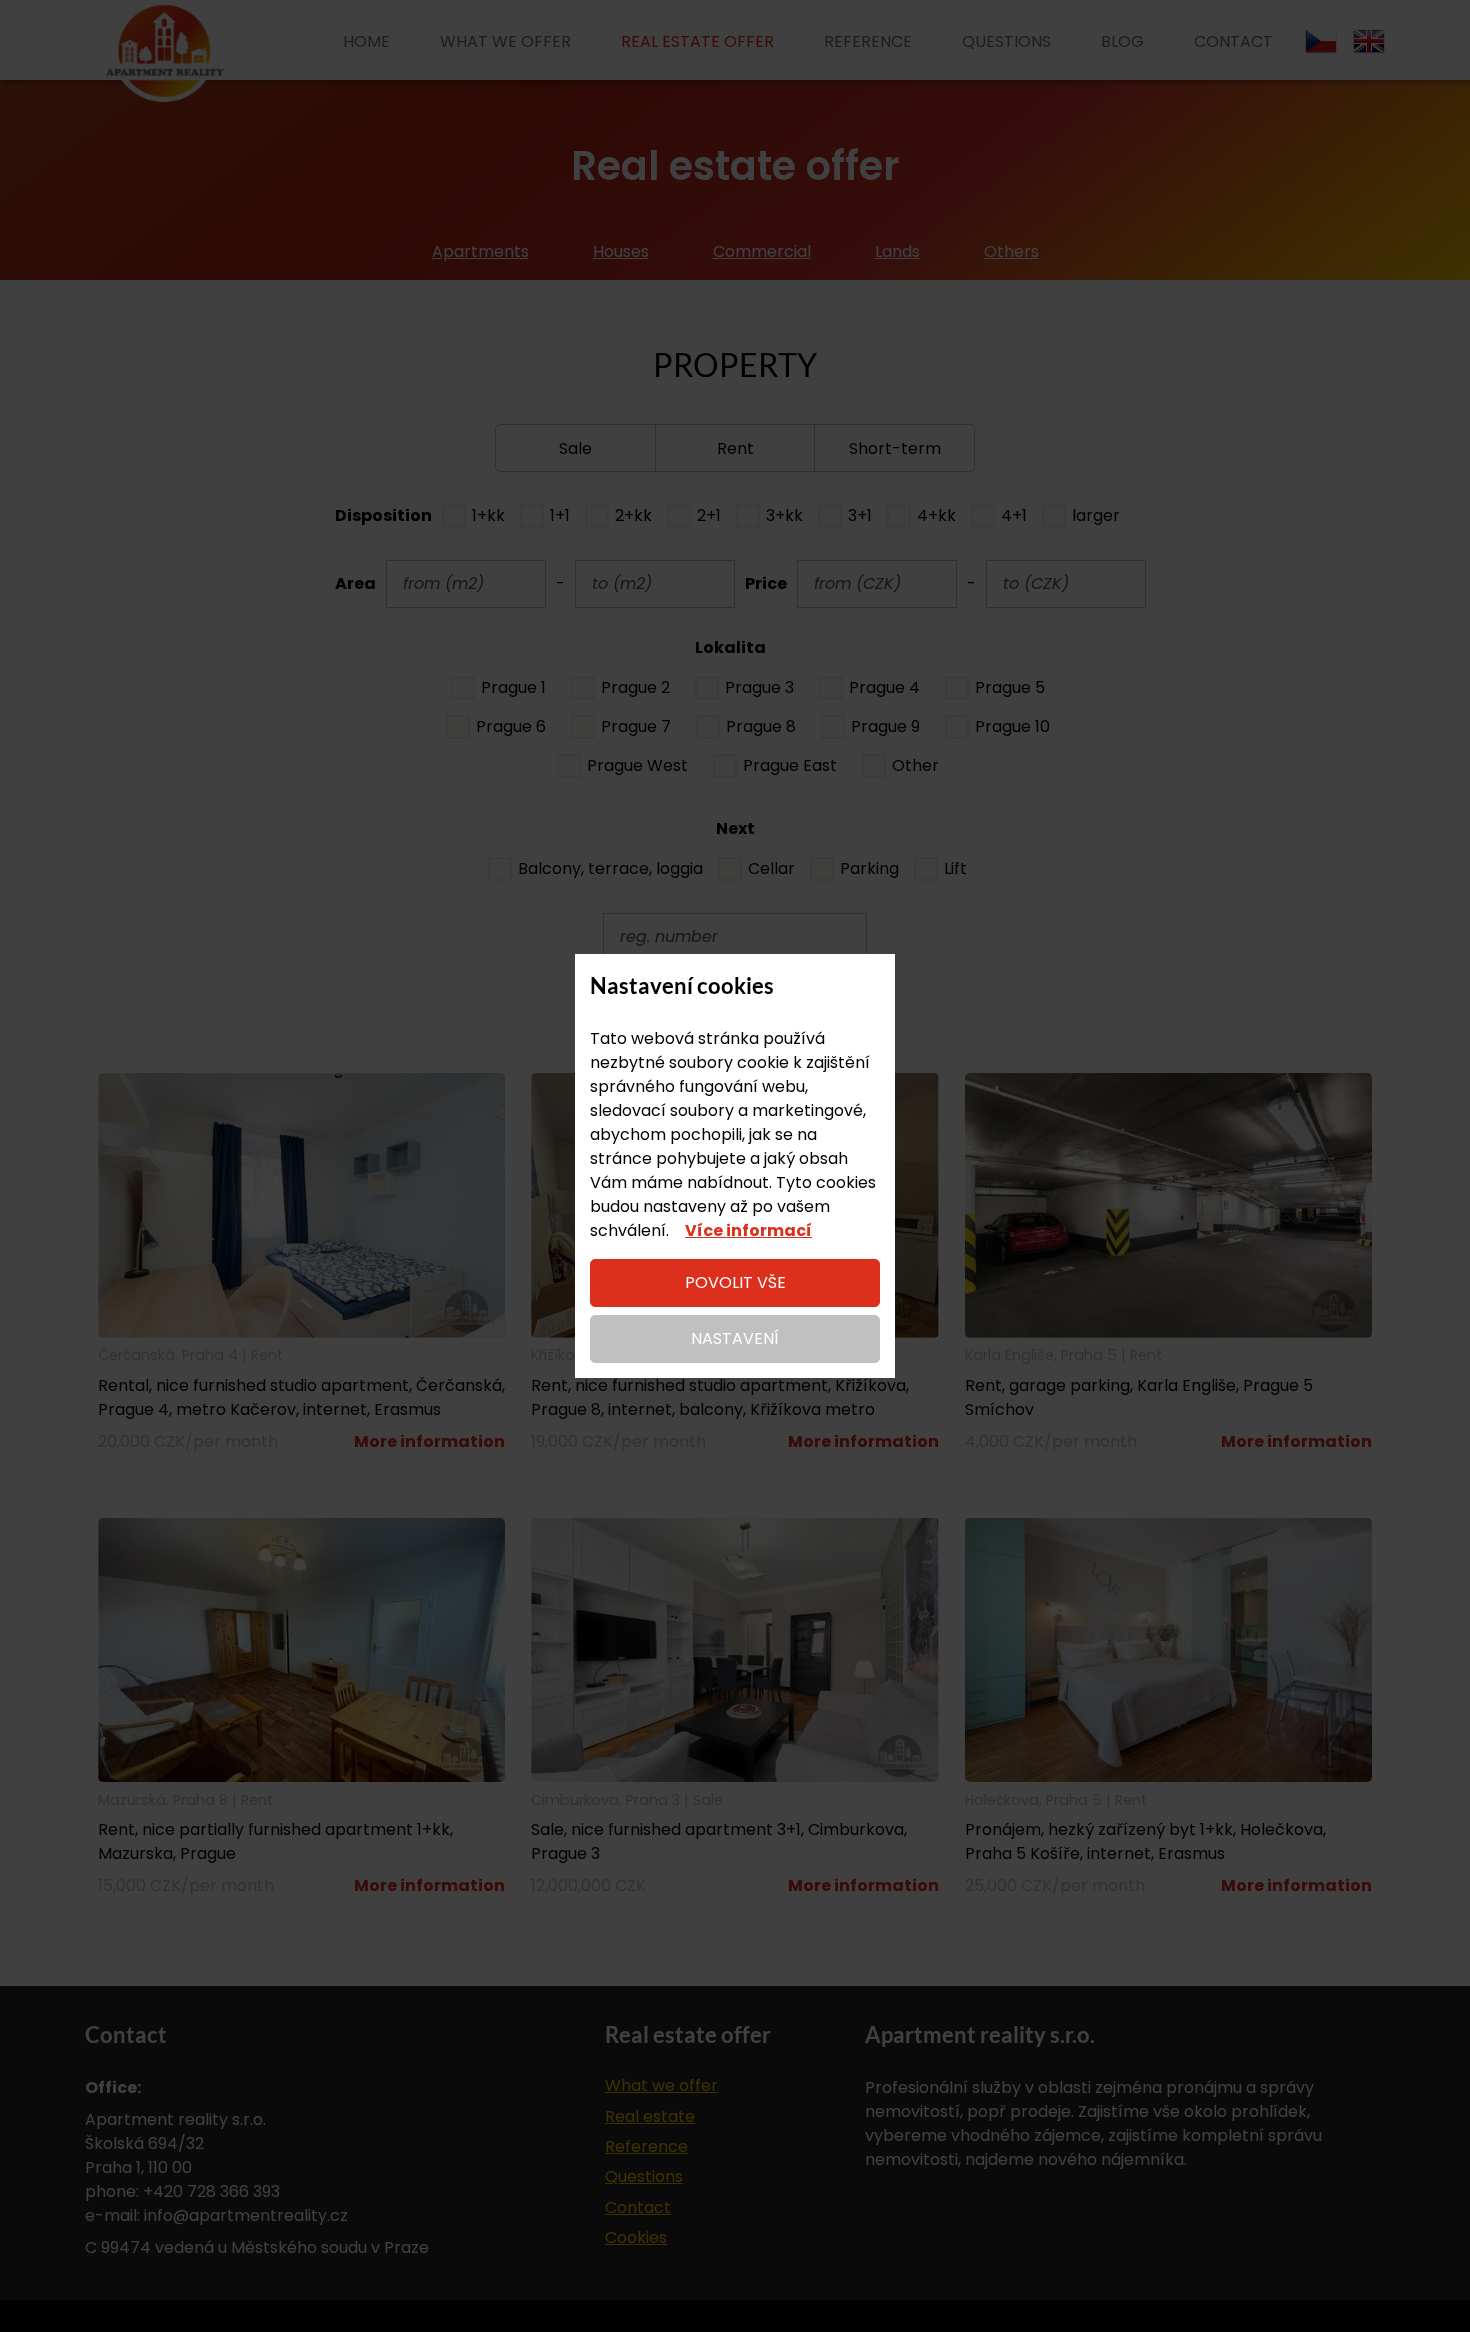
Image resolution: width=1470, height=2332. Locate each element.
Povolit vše (735, 1282)
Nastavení (735, 1338)
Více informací (748, 1230)
